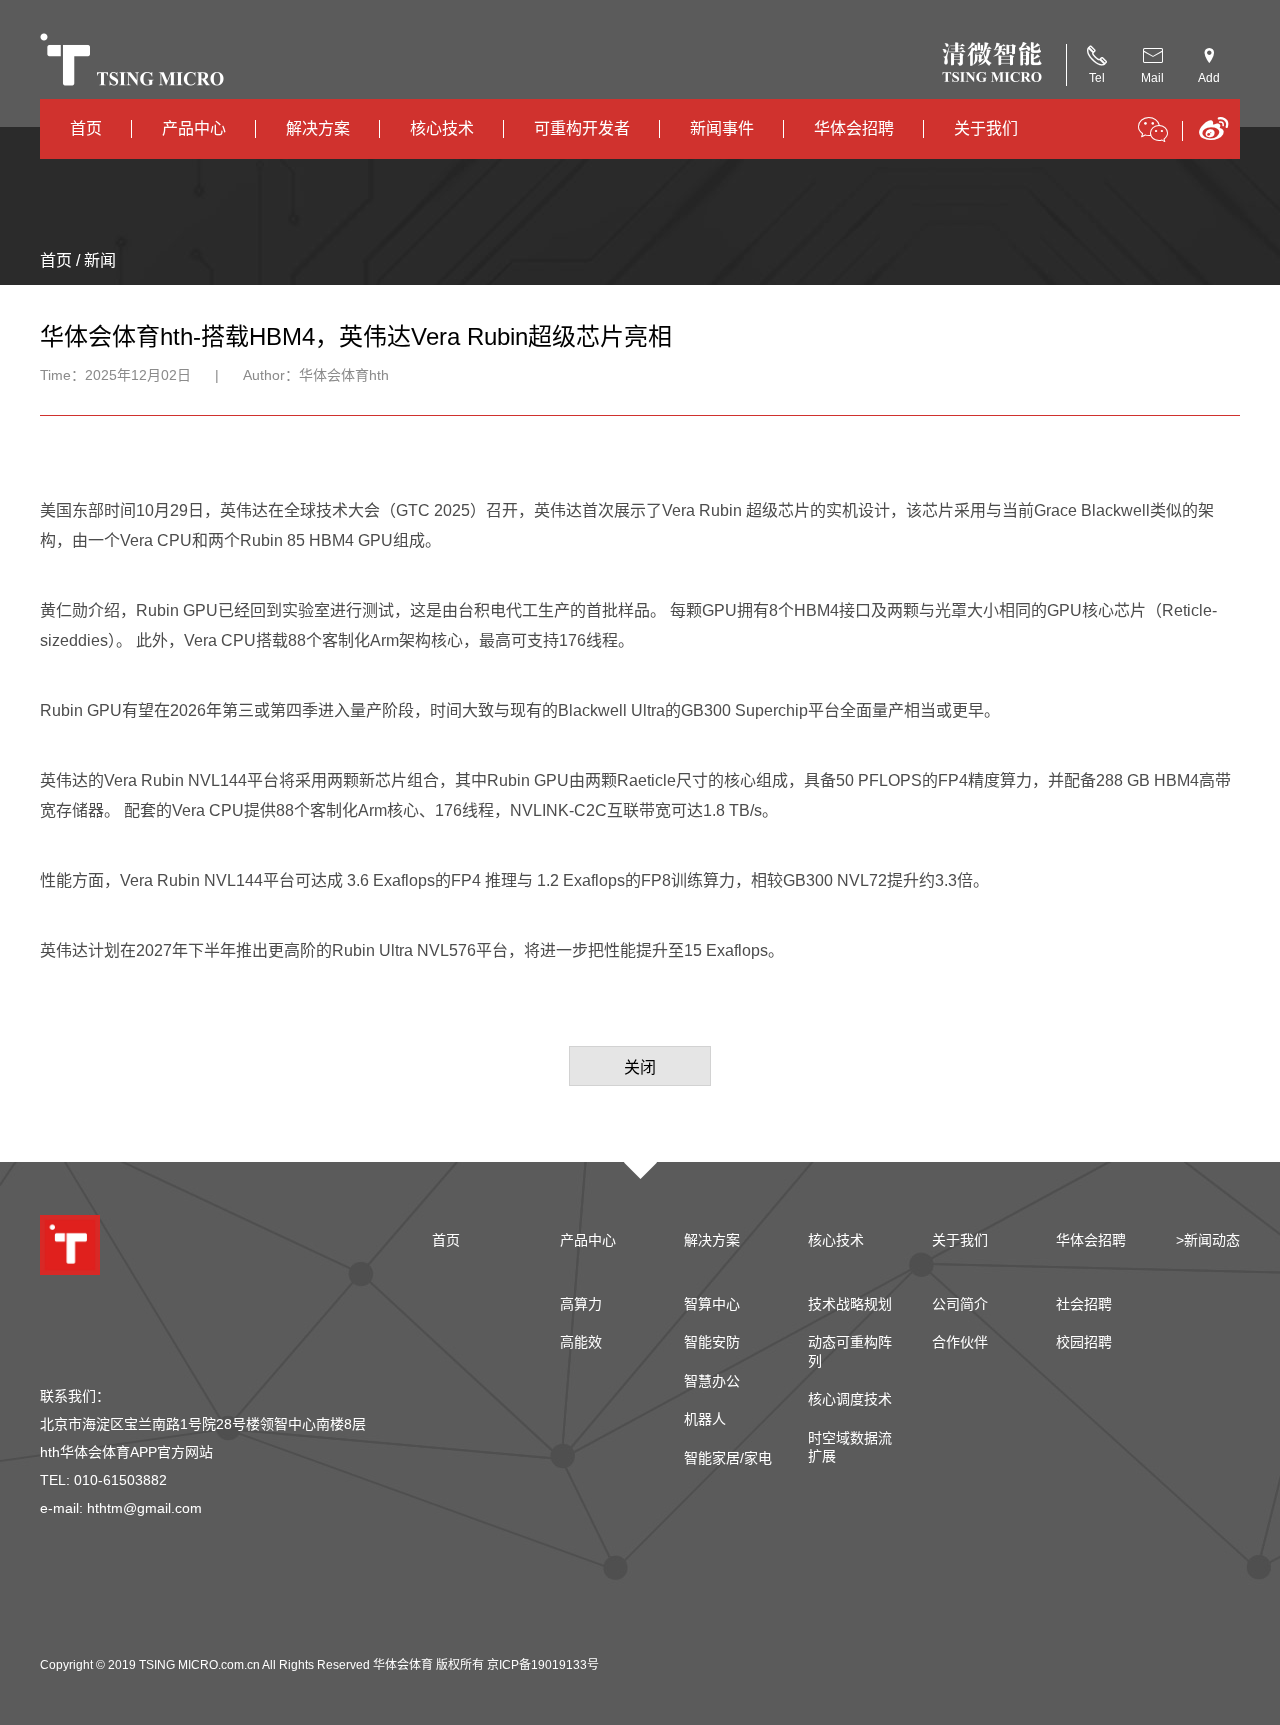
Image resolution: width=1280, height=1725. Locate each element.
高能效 (581, 1342)
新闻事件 (722, 128)
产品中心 (194, 128)
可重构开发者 (582, 128)
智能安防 (712, 1342)
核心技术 (442, 128)
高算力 (581, 1304)
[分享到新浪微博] (1213, 135)
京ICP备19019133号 (543, 1665)
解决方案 (318, 128)
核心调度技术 (850, 1399)
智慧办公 (712, 1381)
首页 (86, 128)
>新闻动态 (1208, 1240)
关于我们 (986, 128)
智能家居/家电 (728, 1458)
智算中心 (712, 1304)
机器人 (705, 1419)
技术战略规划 (850, 1304)
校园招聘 (1084, 1342)
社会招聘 (1084, 1304)
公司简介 (960, 1304)
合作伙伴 (960, 1342)
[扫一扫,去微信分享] (1153, 133)
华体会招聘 (854, 128)
